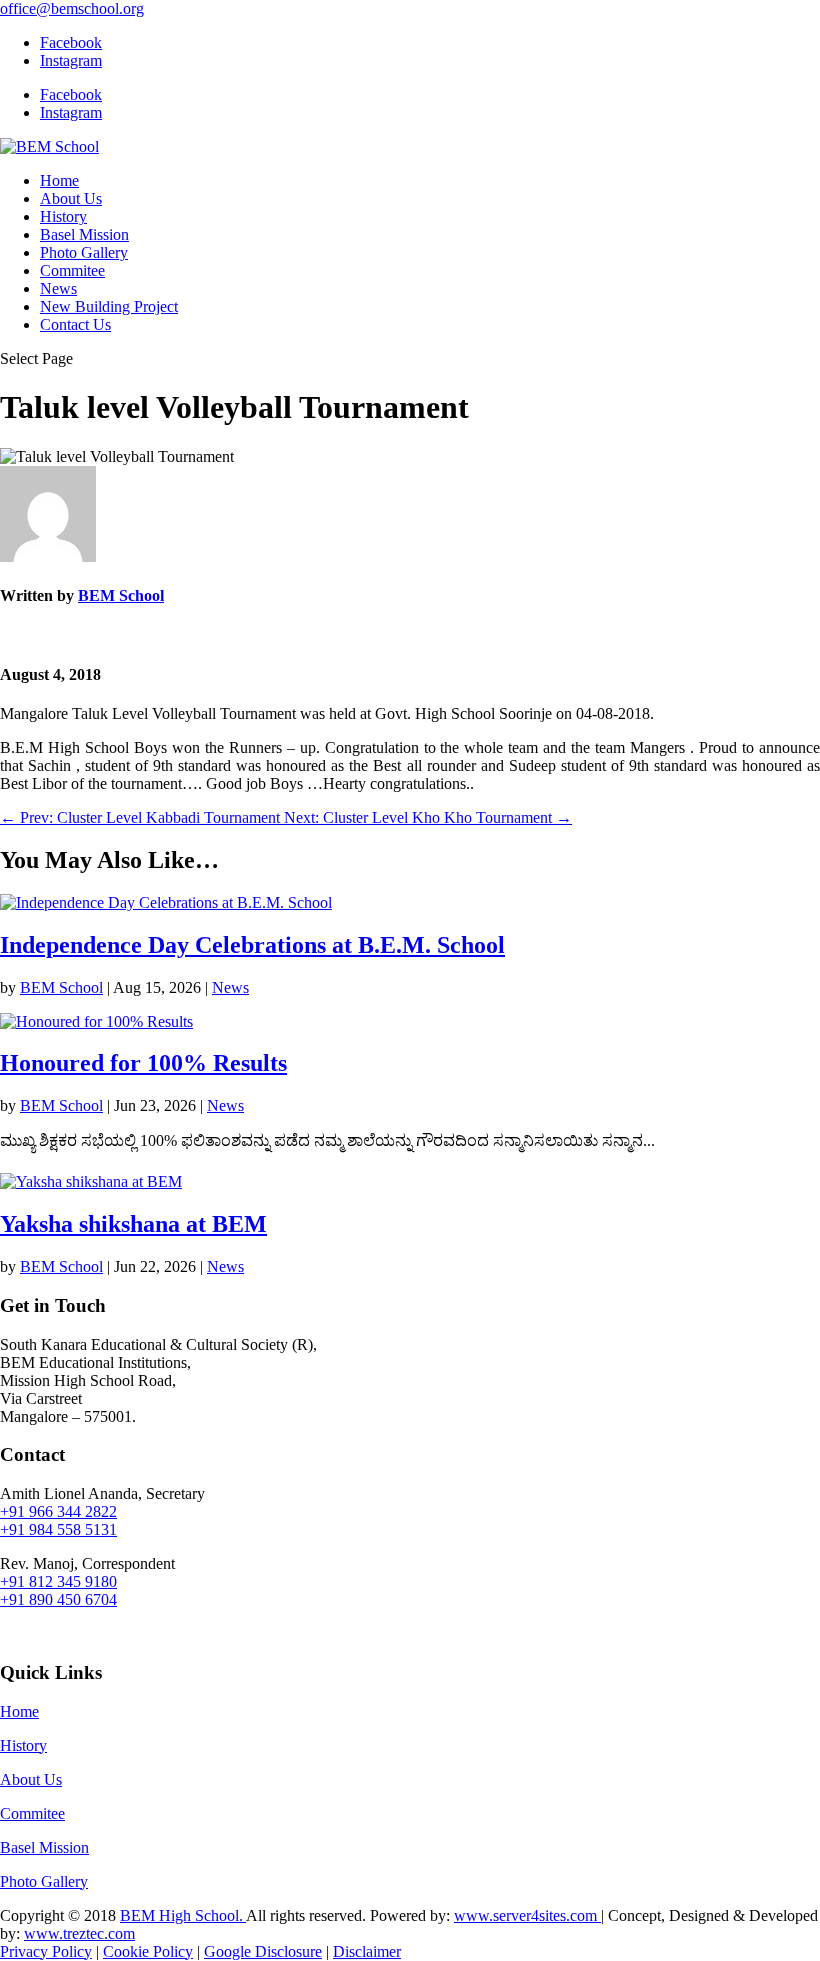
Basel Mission (84, 234)
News (58, 288)
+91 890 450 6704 (58, 1599)
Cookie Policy (148, 1951)
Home (59, 180)
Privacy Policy (46, 1951)
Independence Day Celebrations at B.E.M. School (252, 945)
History (63, 216)
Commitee (72, 270)
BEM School (121, 595)
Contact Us (75, 324)
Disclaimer (367, 1951)
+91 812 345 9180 (58, 1581)
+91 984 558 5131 (58, 1529)
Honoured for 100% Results (143, 1063)
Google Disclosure (263, 1951)
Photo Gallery (84, 252)
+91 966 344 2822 (58, 1511)
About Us (71, 198)
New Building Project (109, 306)
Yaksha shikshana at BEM (133, 1224)
